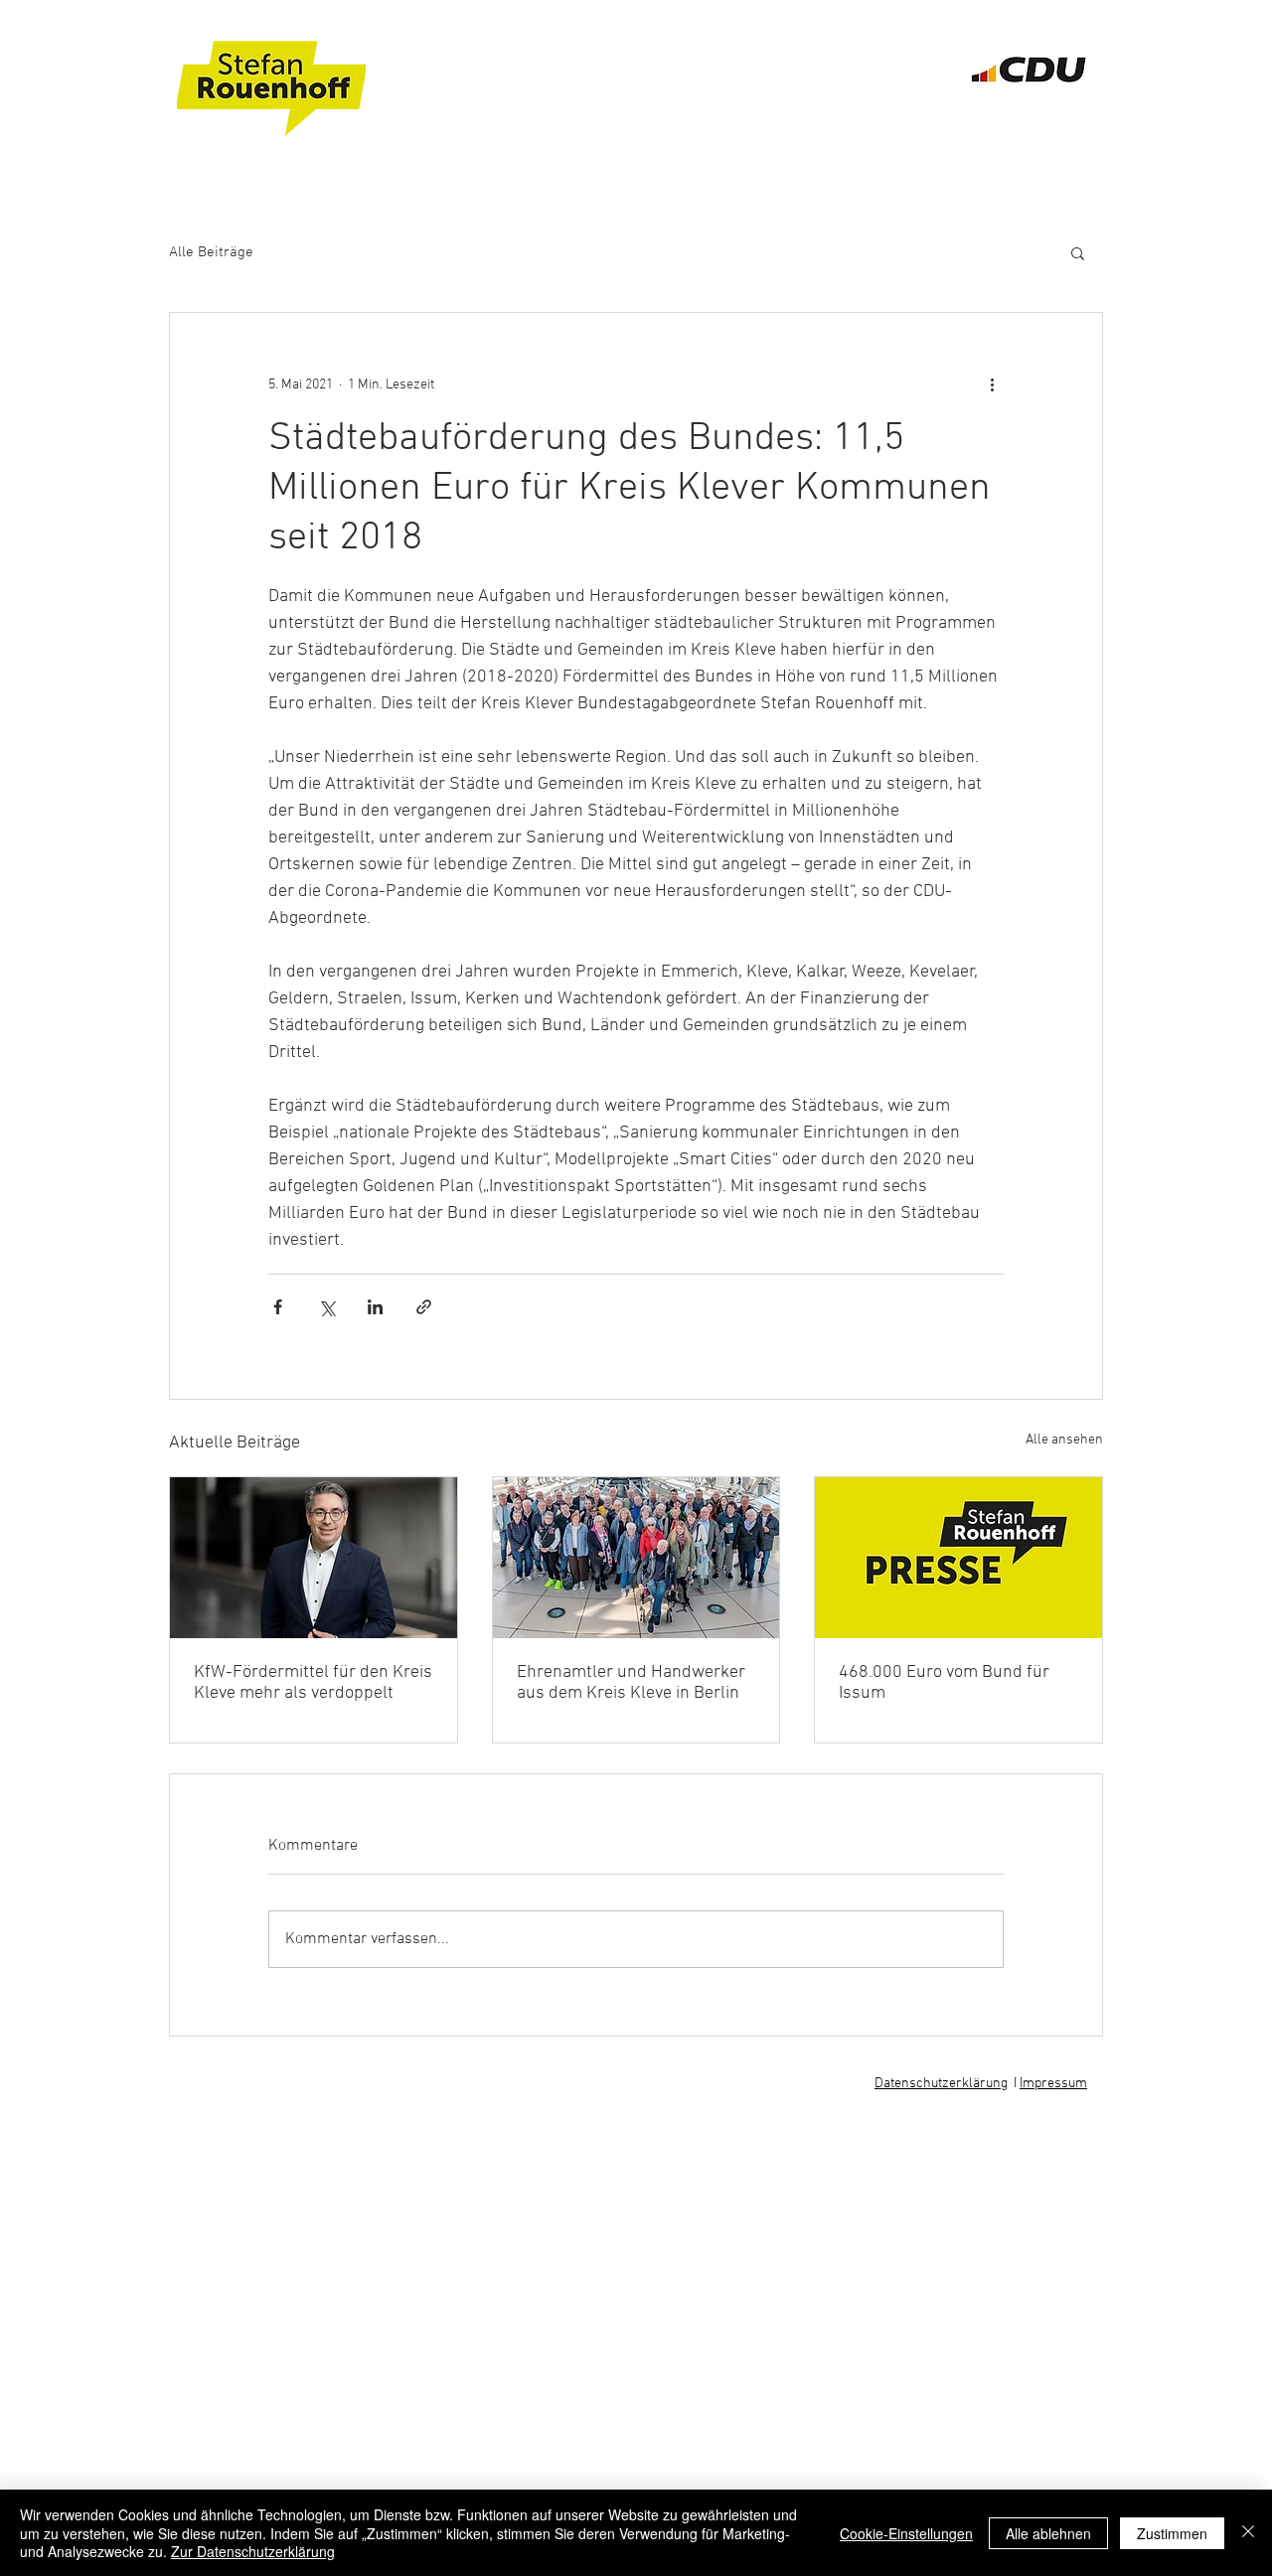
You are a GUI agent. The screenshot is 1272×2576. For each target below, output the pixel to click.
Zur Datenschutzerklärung (253, 2551)
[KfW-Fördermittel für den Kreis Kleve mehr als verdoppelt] (314, 1558)
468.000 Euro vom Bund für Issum (944, 1683)
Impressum (1053, 2084)
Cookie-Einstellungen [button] (906, 2533)
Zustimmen (1172, 2533)
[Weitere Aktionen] (992, 384)
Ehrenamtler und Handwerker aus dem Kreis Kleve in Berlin (631, 1683)
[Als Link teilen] (424, 1307)
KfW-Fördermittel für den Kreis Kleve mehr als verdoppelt (313, 1683)
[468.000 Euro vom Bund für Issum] (958, 1558)
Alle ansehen (1064, 1440)
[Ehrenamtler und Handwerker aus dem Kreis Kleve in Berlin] (636, 1558)
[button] (1078, 252)
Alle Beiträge (211, 252)
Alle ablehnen (1048, 2533)
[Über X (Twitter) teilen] (326, 1307)
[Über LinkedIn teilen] (375, 1307)
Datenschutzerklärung (941, 2084)
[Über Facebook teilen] (278, 1307)
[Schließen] (1248, 2533)
